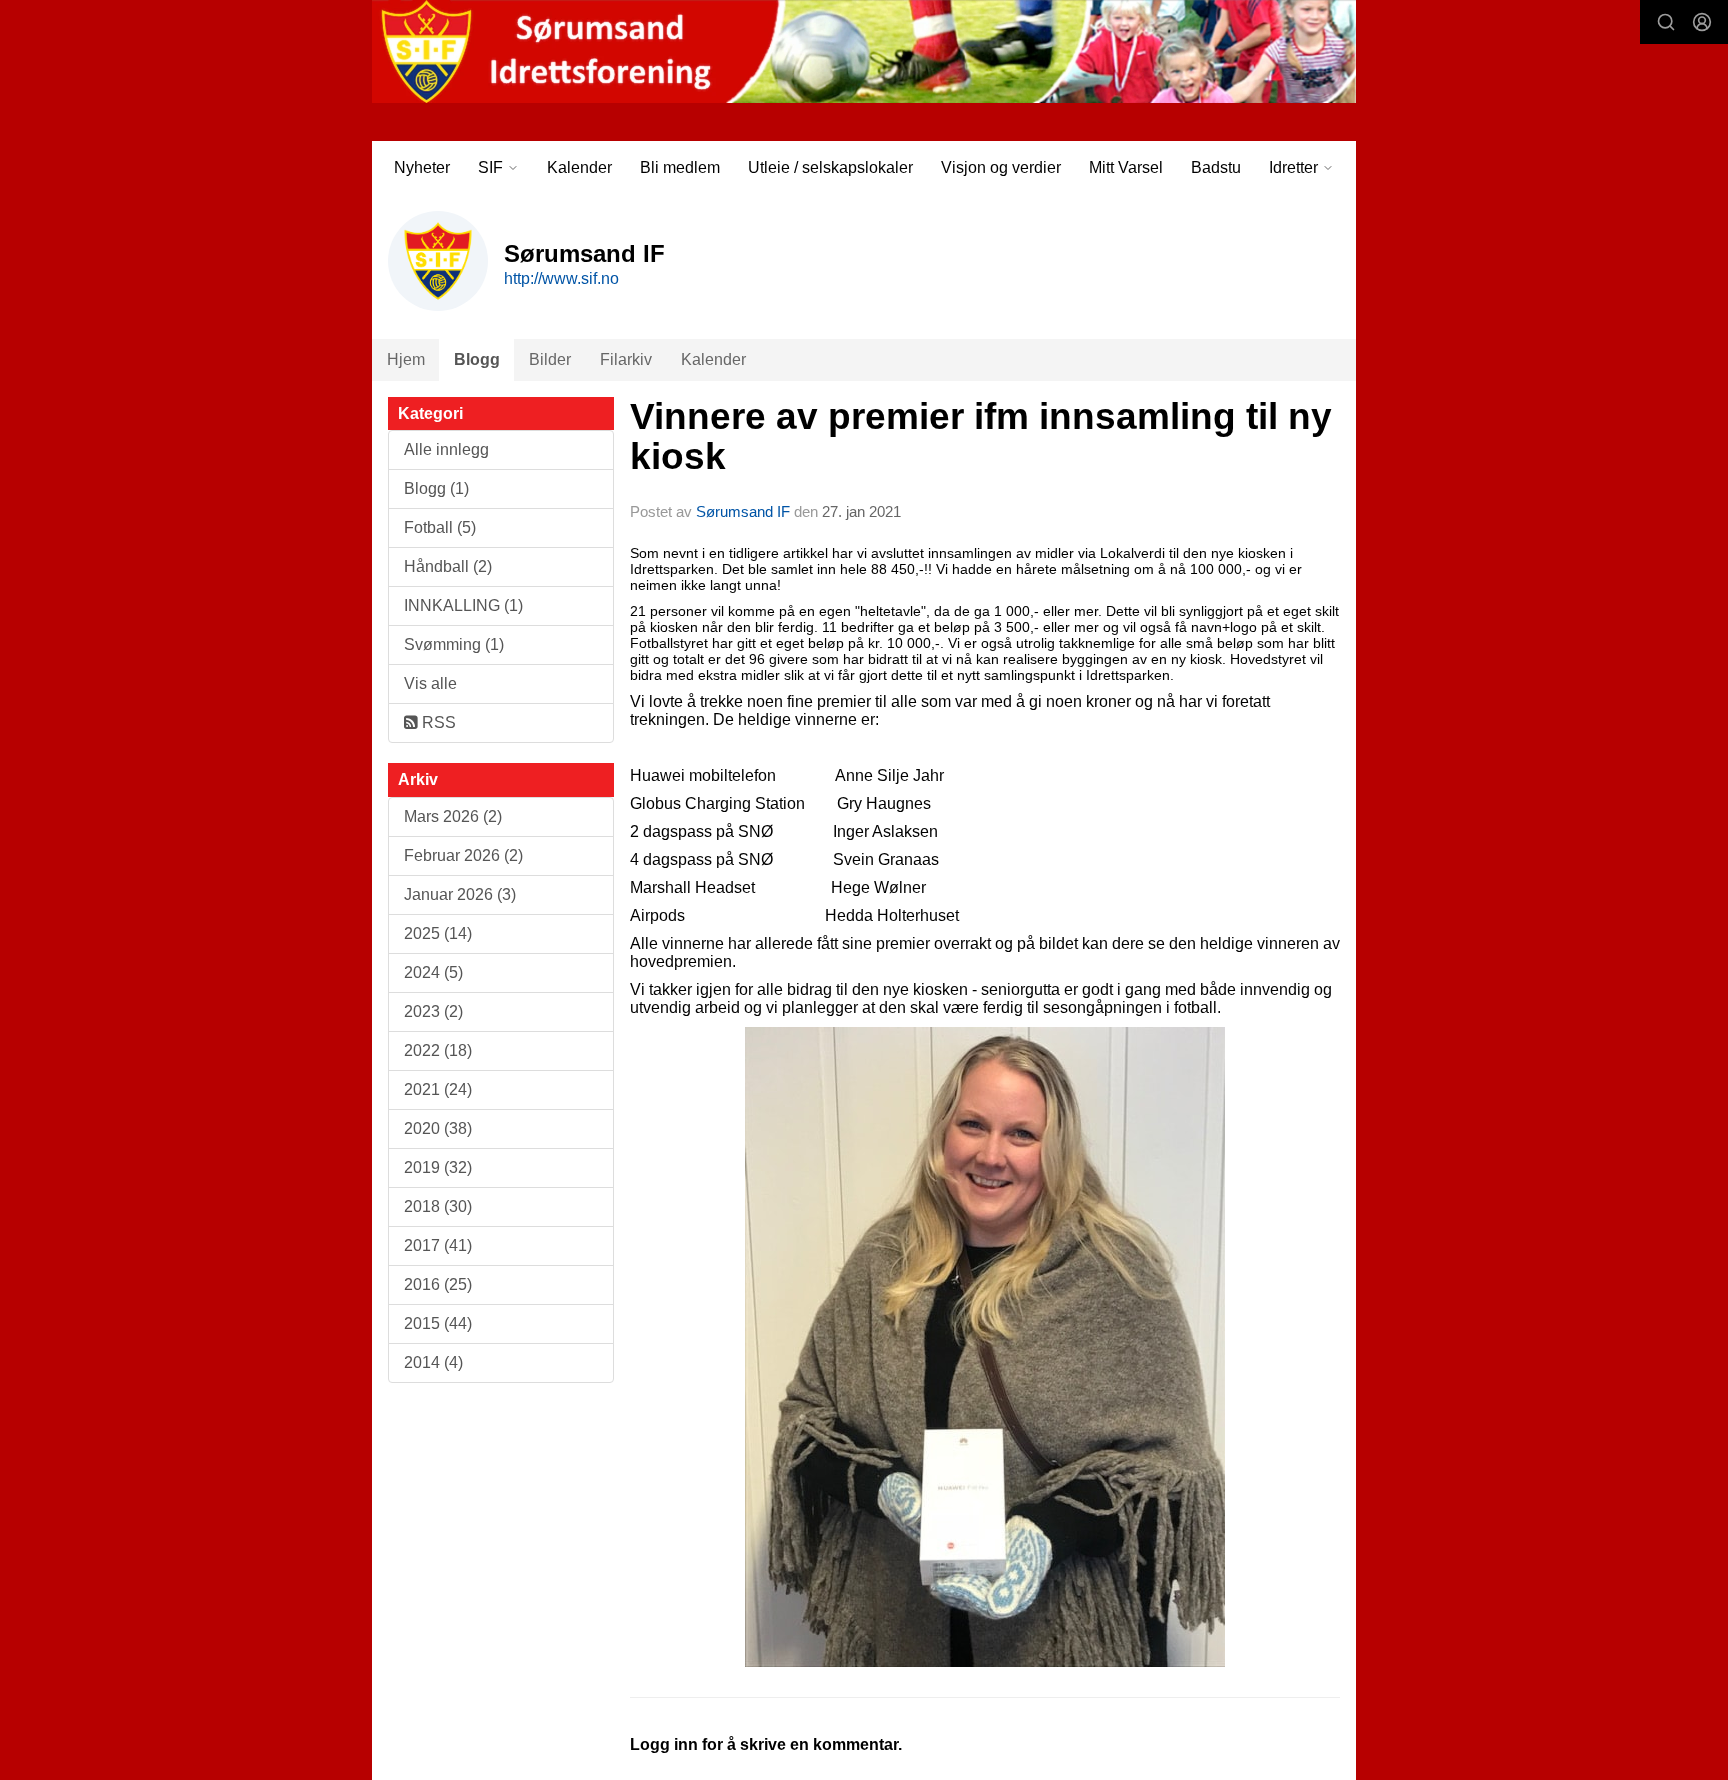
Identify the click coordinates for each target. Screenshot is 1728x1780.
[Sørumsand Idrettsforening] (864, 51)
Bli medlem (680, 167)
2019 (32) (438, 1167)
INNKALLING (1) (463, 605)
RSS (437, 722)
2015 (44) (438, 1323)
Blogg (477, 359)
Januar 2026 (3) (460, 894)
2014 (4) (433, 1362)
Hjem (406, 359)
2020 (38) (438, 1128)
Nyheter (422, 167)
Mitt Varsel (1126, 167)
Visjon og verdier (1001, 167)
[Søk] (1666, 22)
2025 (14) (438, 933)
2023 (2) (433, 1011)
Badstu (1216, 167)
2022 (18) (438, 1050)
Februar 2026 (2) (463, 855)
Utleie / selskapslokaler (830, 167)
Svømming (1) (454, 644)
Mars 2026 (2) (453, 816)
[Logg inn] (1702, 22)
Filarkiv (626, 359)
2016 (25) (438, 1284)
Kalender (579, 167)
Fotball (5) (440, 527)
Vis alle (430, 683)
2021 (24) (438, 1089)
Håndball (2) (448, 566)
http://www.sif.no (561, 278)
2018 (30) (438, 1206)
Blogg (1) (436, 488)
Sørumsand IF (743, 511)
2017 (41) (438, 1245)
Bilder (550, 359)
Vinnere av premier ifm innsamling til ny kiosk (981, 437)
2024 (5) (433, 972)
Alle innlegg (446, 449)
